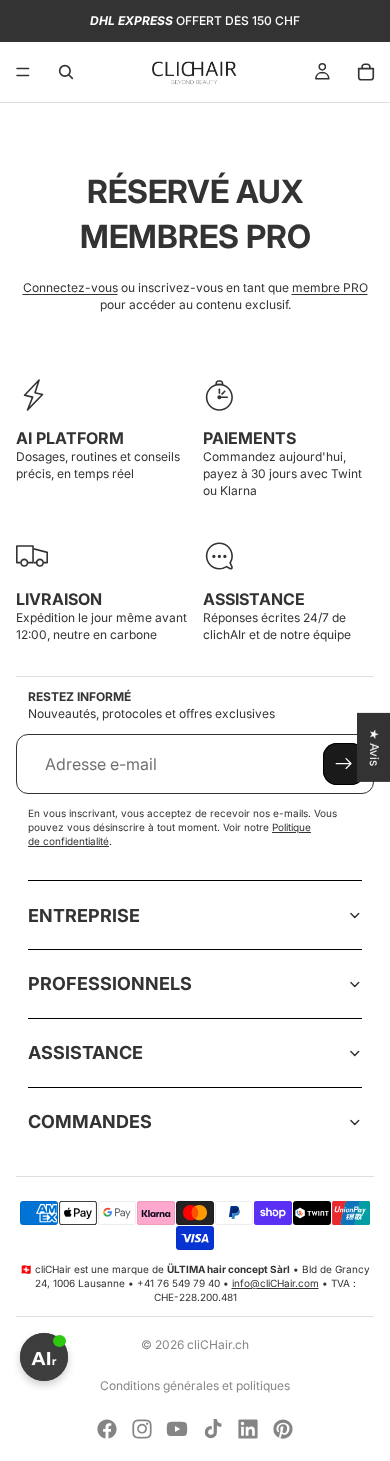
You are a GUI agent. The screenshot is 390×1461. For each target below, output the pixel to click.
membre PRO (330, 287)
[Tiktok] (213, 1429)
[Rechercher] (66, 72)
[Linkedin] (248, 1429)
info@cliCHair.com (275, 1283)
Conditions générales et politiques (195, 1385)
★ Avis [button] (374, 746)
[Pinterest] (283, 1429)
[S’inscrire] (344, 764)
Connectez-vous (70, 287)
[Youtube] (177, 1429)
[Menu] (23, 72)
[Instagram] (142, 1429)
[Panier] (366, 72)
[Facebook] (107, 1429)
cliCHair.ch (218, 1344)
